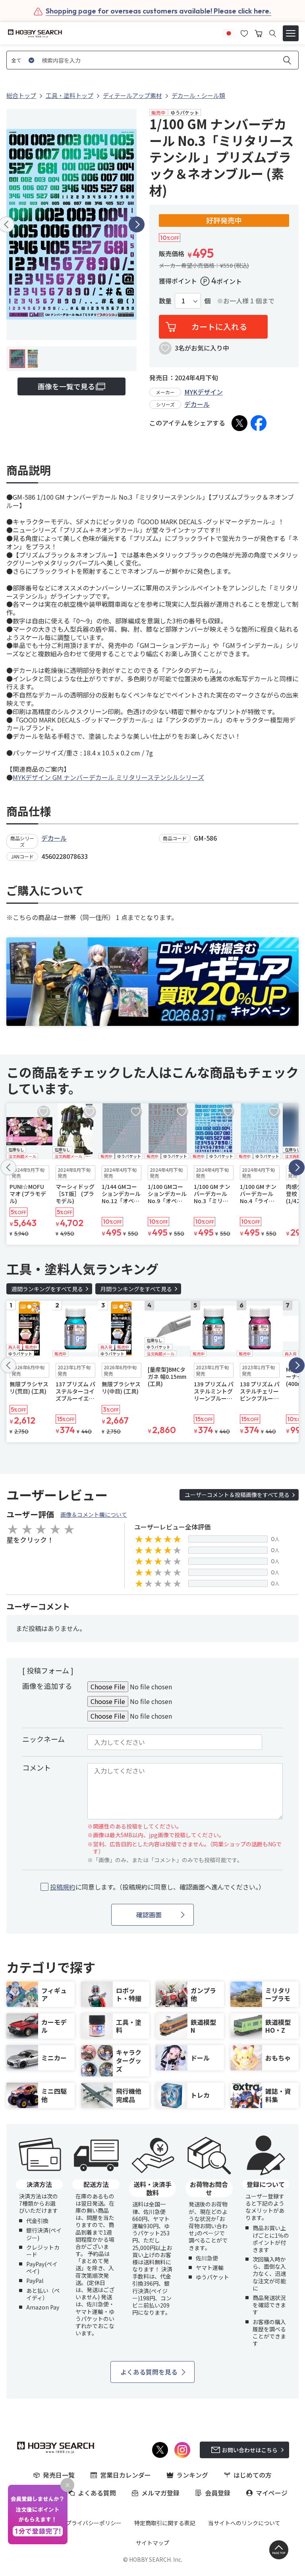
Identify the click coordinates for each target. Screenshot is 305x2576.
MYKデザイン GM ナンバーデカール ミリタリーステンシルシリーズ (108, 777)
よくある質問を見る (149, 2372)
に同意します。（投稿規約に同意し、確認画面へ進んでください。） (157, 1887)
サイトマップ (152, 2543)
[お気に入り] (244, 33)
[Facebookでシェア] (259, 423)
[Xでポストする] (239, 423)
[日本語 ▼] (229, 33)
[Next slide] (137, 224)
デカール (197, 404)
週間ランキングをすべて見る (47, 1289)
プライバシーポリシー (94, 2523)
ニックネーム (43, 1739)
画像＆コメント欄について (94, 1514)
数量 (165, 301)
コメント (37, 1767)
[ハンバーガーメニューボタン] (291, 33)
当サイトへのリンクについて (244, 2523)
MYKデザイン (204, 392)
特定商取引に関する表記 (165, 2523)
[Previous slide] (8, 1167)
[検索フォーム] (273, 34)
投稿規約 (63, 1887)
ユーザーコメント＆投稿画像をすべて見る (237, 1495)
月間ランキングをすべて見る (136, 1289)
